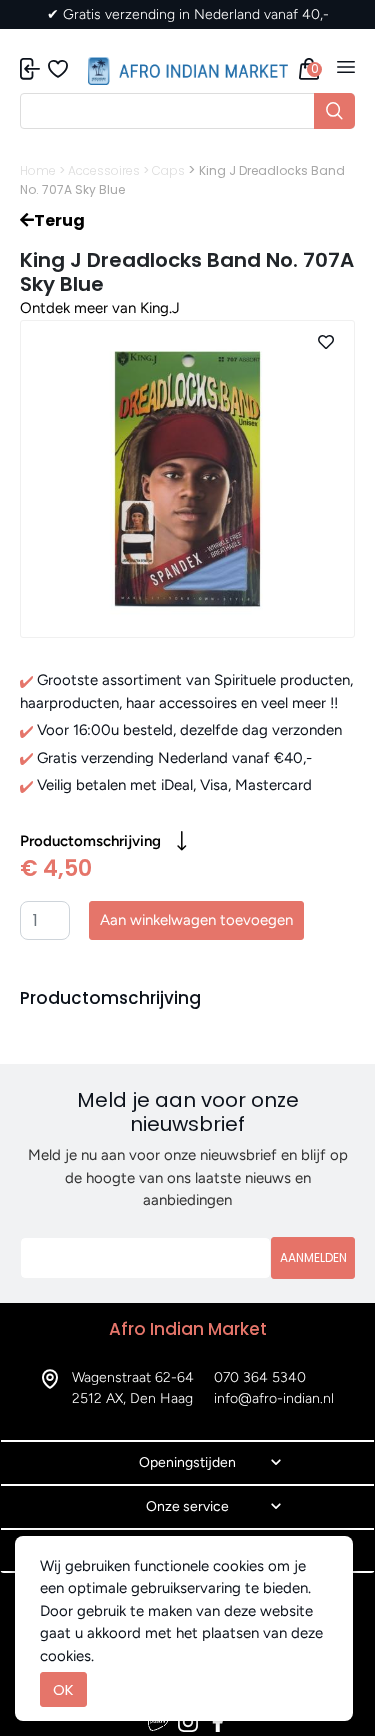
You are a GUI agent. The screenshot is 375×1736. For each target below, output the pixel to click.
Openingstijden (187, 1462)
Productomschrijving (90, 841)
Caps (168, 170)
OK (63, 1689)
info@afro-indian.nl (274, 1398)
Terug (59, 220)
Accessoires (104, 170)
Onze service (187, 1506)
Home (38, 170)
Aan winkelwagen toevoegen (196, 920)
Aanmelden (313, 1257)
